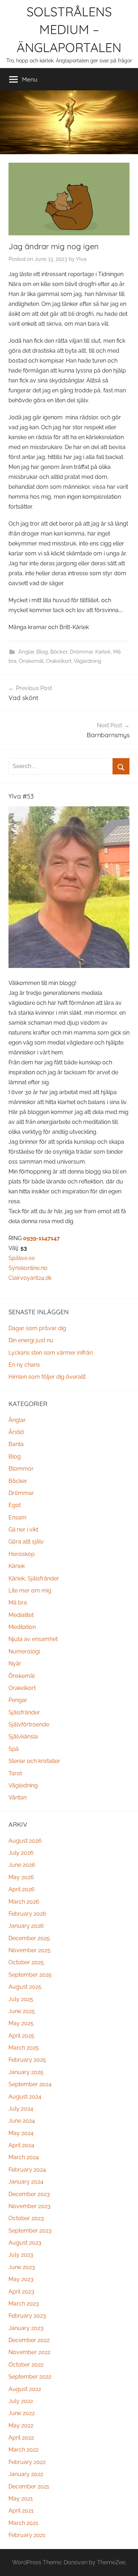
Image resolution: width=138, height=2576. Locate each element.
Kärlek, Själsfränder (34, 1578)
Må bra (18, 1603)
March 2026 (24, 1902)
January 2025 (26, 2072)
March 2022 (24, 2450)
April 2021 (21, 2511)
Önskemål (31, 661)
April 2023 (21, 2292)
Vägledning (87, 661)
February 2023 (27, 2316)
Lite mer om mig (30, 1591)
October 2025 (26, 1962)
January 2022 (26, 2474)
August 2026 (25, 1841)
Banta (16, 1444)
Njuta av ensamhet (33, 1639)
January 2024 (26, 2182)
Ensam (18, 1517)
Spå (14, 1749)
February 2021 (27, 2535)
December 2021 (29, 2487)
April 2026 (22, 1889)
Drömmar (81, 652)
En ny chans (24, 1365)
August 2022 (25, 2389)
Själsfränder (24, 1712)
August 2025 (25, 1987)
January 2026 (26, 1926)
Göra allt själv (26, 1542)
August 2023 (25, 2243)
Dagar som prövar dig (37, 1328)
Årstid (16, 1432)
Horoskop (22, 1554)
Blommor (21, 1469)
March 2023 (24, 2304)
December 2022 (29, 2340)
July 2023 (21, 2255)
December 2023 (29, 2194)
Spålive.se (22, 1258)
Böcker (59, 652)
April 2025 (21, 2036)
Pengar (18, 1700)
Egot (15, 1505)
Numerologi (24, 1651)
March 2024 (24, 2157)
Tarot (15, 1773)
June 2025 (22, 2011)
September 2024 (30, 2084)
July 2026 (21, 1853)
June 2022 (22, 2413)
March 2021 (23, 2523)
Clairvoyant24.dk (30, 1278)
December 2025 (29, 1938)
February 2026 (27, 1914)
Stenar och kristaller (34, 1761)
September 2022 (30, 2377)
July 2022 (21, 2401)
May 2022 (21, 2426)
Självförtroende (29, 1724)
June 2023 (22, 2267)
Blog (42, 652)
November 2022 (29, 2352)
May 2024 (21, 2133)
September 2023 (30, 2231)
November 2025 (30, 1950)
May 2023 (21, 2279)
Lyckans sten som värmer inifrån (51, 1353)
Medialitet (21, 1615)
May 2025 (21, 2023)
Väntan (18, 1797)
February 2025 (27, 2060)
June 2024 (22, 2121)
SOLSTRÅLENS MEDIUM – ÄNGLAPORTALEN (69, 29)
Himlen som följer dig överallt (47, 1377)
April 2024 (21, 2145)
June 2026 (22, 1865)
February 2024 (27, 2170)
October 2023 (26, 2218)
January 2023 (26, 2328)
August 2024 (25, 2097)
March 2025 (24, 2048)
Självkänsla (23, 1737)
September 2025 (30, 1975)
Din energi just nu (31, 1340)
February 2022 (27, 2462)
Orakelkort (59, 661)
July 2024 (21, 2109)
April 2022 (21, 2438)
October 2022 (26, 2365)
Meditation (22, 1627)
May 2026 (21, 1877)
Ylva (81, 259)
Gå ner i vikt (23, 1530)
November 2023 (30, 2206)
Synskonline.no (28, 1268)
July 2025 (21, 1999)
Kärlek (103, 652)
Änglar (26, 652)
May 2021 (21, 2499)
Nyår (15, 1664)
